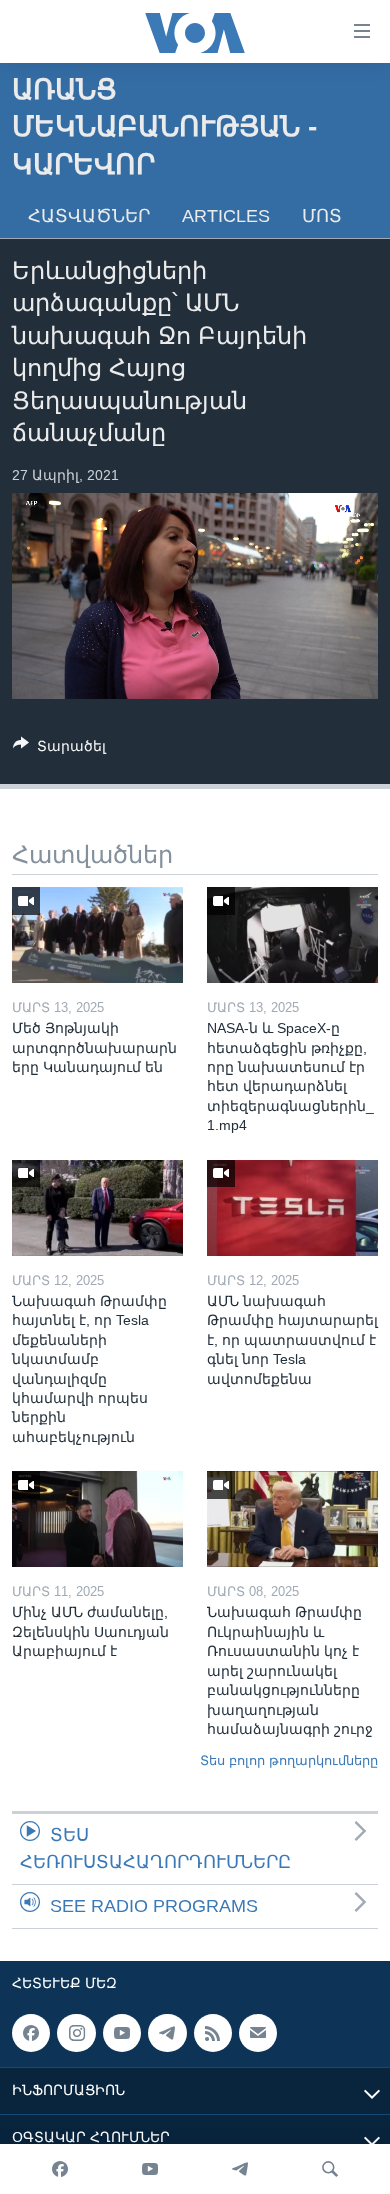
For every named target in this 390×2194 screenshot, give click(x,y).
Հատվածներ (89, 216)
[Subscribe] (258, 2033)
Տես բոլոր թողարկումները (289, 1760)
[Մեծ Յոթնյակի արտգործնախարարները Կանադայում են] (97, 935)
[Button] (59, 749)
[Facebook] (60, 2169)
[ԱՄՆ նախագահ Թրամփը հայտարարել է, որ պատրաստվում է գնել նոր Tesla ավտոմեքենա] (292, 1208)
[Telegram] (240, 2169)
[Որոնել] (330, 2169)
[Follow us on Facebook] (31, 2033)
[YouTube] (150, 2169)
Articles (226, 216)
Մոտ (322, 216)
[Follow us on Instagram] (76, 2033)
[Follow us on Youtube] (122, 2033)
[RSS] (213, 2033)
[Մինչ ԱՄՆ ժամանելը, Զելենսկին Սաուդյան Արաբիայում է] (97, 1519)
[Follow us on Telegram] (167, 2033)
